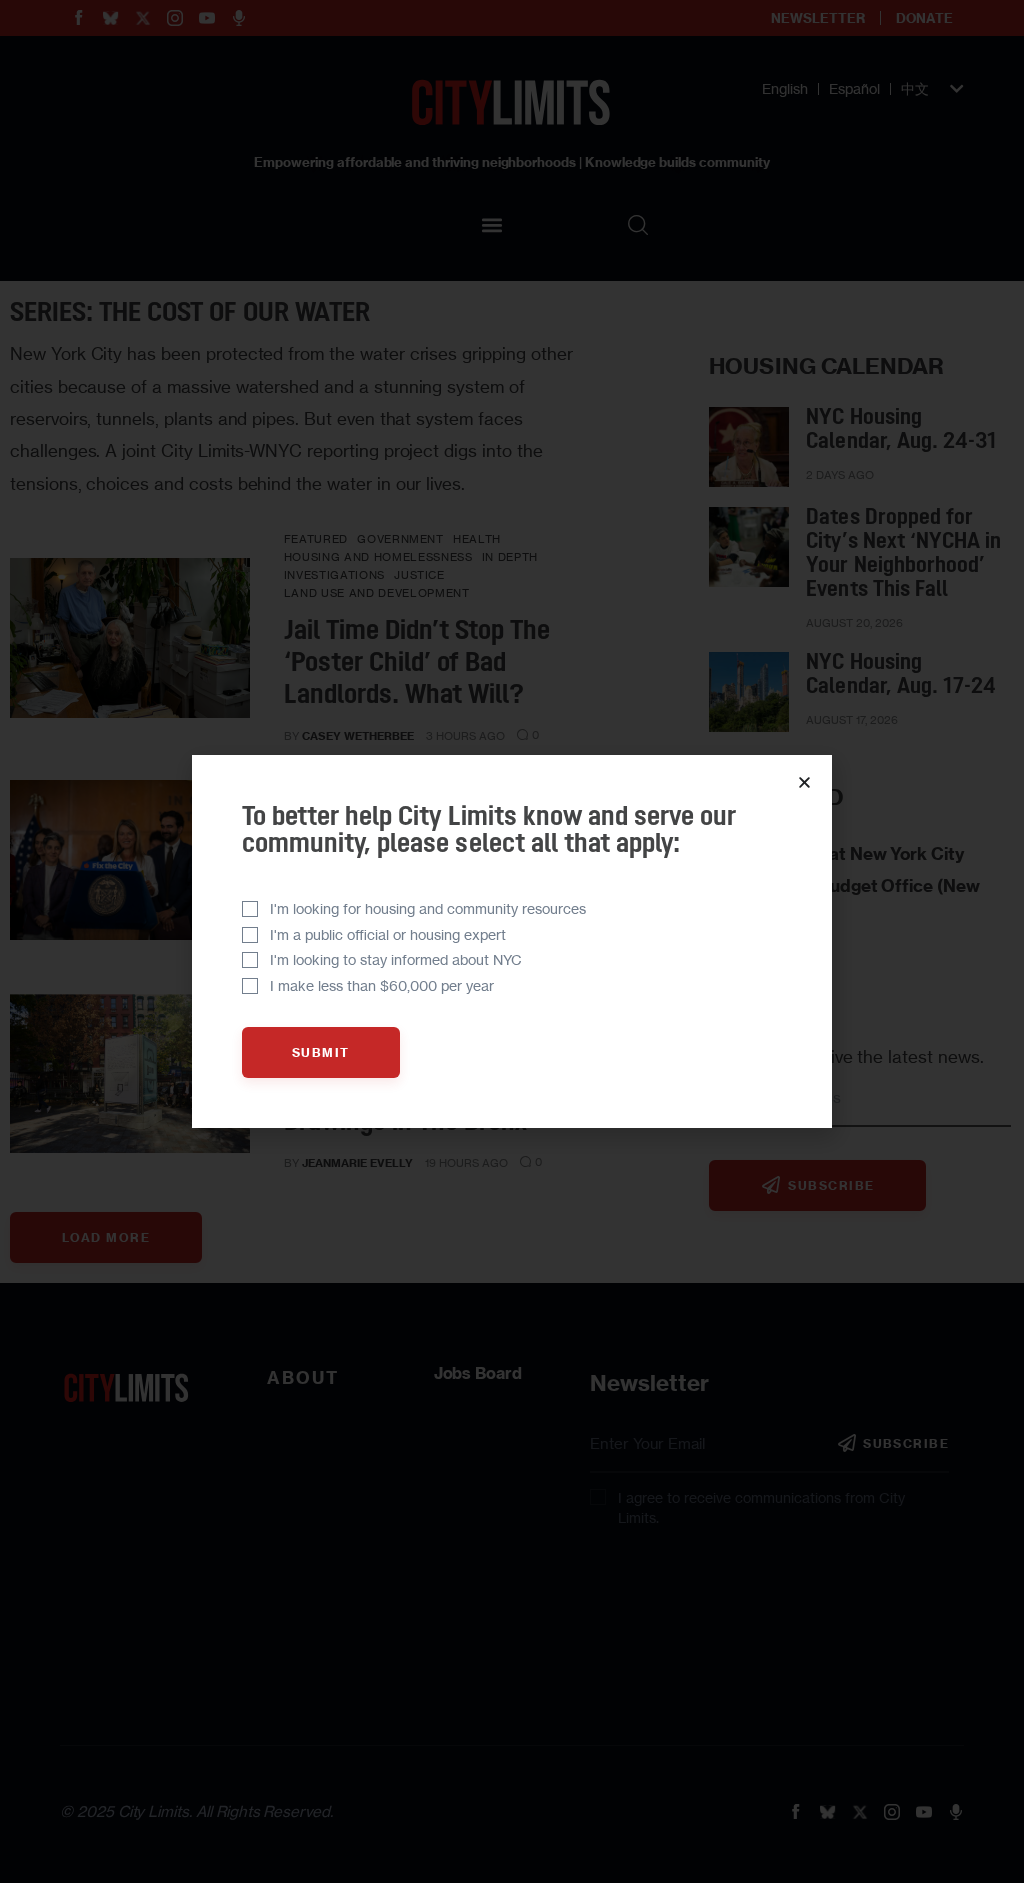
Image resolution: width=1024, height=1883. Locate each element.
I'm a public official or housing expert (388, 934)
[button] (804, 782)
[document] (512, 941)
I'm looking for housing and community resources (428, 908)
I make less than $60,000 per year (382, 985)
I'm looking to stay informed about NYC (396, 959)
